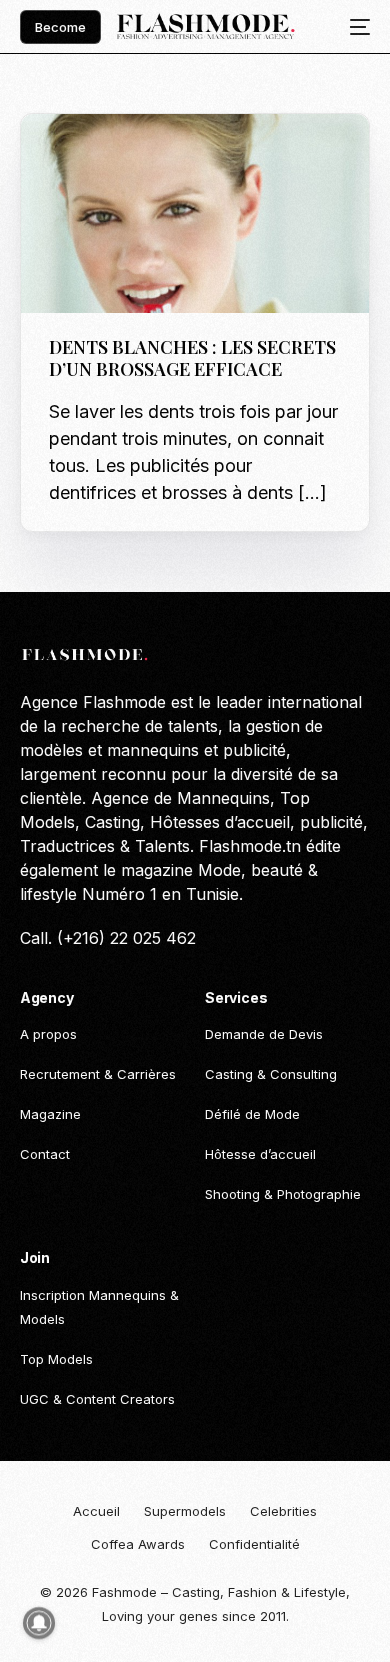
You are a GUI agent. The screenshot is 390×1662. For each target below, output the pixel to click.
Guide (73, 156)
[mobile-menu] (354, 27)
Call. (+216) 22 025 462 (108, 938)
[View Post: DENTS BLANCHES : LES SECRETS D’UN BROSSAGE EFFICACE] (195, 213)
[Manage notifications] (39, 1623)
